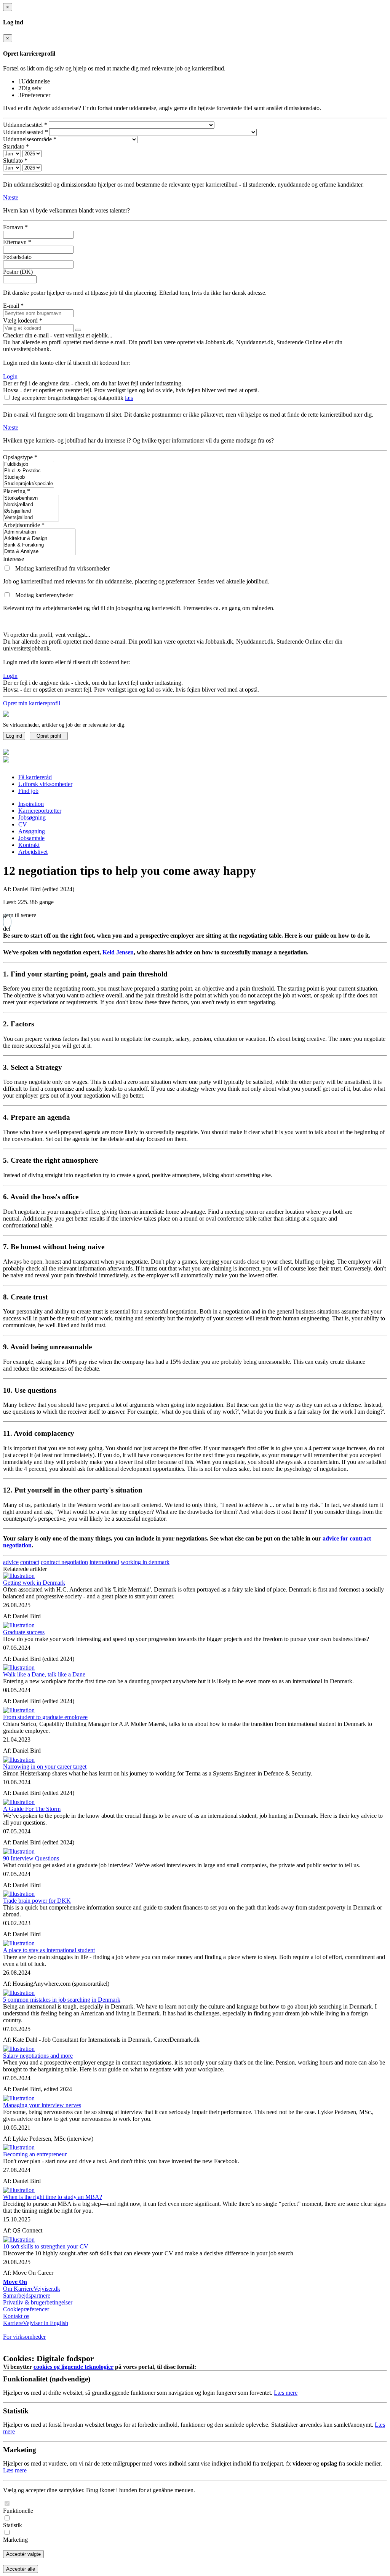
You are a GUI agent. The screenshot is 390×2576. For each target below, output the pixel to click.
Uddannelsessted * (26, 132)
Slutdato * (15, 161)
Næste (11, 197)
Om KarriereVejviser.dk (32, 2289)
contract (30, 1562)
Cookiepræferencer (26, 2309)
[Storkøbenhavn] (31, 498)
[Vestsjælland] (31, 518)
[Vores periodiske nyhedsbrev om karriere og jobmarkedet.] (8, 595)
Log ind (14, 736)
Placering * (17, 491)
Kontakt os (16, 2316)
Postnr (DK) (18, 272)
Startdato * (16, 146)
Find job (28, 791)
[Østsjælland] (31, 511)
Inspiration (31, 804)
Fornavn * (15, 227)
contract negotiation (64, 1562)
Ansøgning (32, 831)
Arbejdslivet (33, 852)
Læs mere (286, 2393)
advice (11, 1562)
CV (23, 824)
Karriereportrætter (40, 811)
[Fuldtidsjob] (29, 464)
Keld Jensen (118, 952)
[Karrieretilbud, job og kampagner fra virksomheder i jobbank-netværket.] (8, 568)
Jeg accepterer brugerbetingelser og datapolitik (69, 398)
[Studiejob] (29, 477)
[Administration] (39, 532)
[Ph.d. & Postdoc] (29, 471)
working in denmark (145, 1562)
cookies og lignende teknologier (74, 2367)
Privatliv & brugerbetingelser (38, 2302)
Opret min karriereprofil (32, 703)
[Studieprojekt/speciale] (29, 484)
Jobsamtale (31, 838)
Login (10, 376)
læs (129, 398)
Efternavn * (17, 242)
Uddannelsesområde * (30, 139)
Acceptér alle (21, 2569)
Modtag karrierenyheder (44, 595)
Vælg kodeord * (23, 320)
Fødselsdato (17, 257)
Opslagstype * (20, 457)
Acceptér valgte (23, 2554)
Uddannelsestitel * (25, 125)
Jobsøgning (32, 817)
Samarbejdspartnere (27, 2296)
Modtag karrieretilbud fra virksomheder (62, 568)
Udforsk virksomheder (45, 784)
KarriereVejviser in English (36, 2323)
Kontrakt (29, 845)
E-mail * (13, 306)
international (104, 1562)
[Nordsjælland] (31, 505)
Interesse (14, 559)
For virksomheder (24, 2337)
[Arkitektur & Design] (39, 539)
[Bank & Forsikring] (39, 545)
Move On (15, 2282)
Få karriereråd (35, 777)
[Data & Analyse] (39, 552)
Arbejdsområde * (24, 525)
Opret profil (49, 736)
